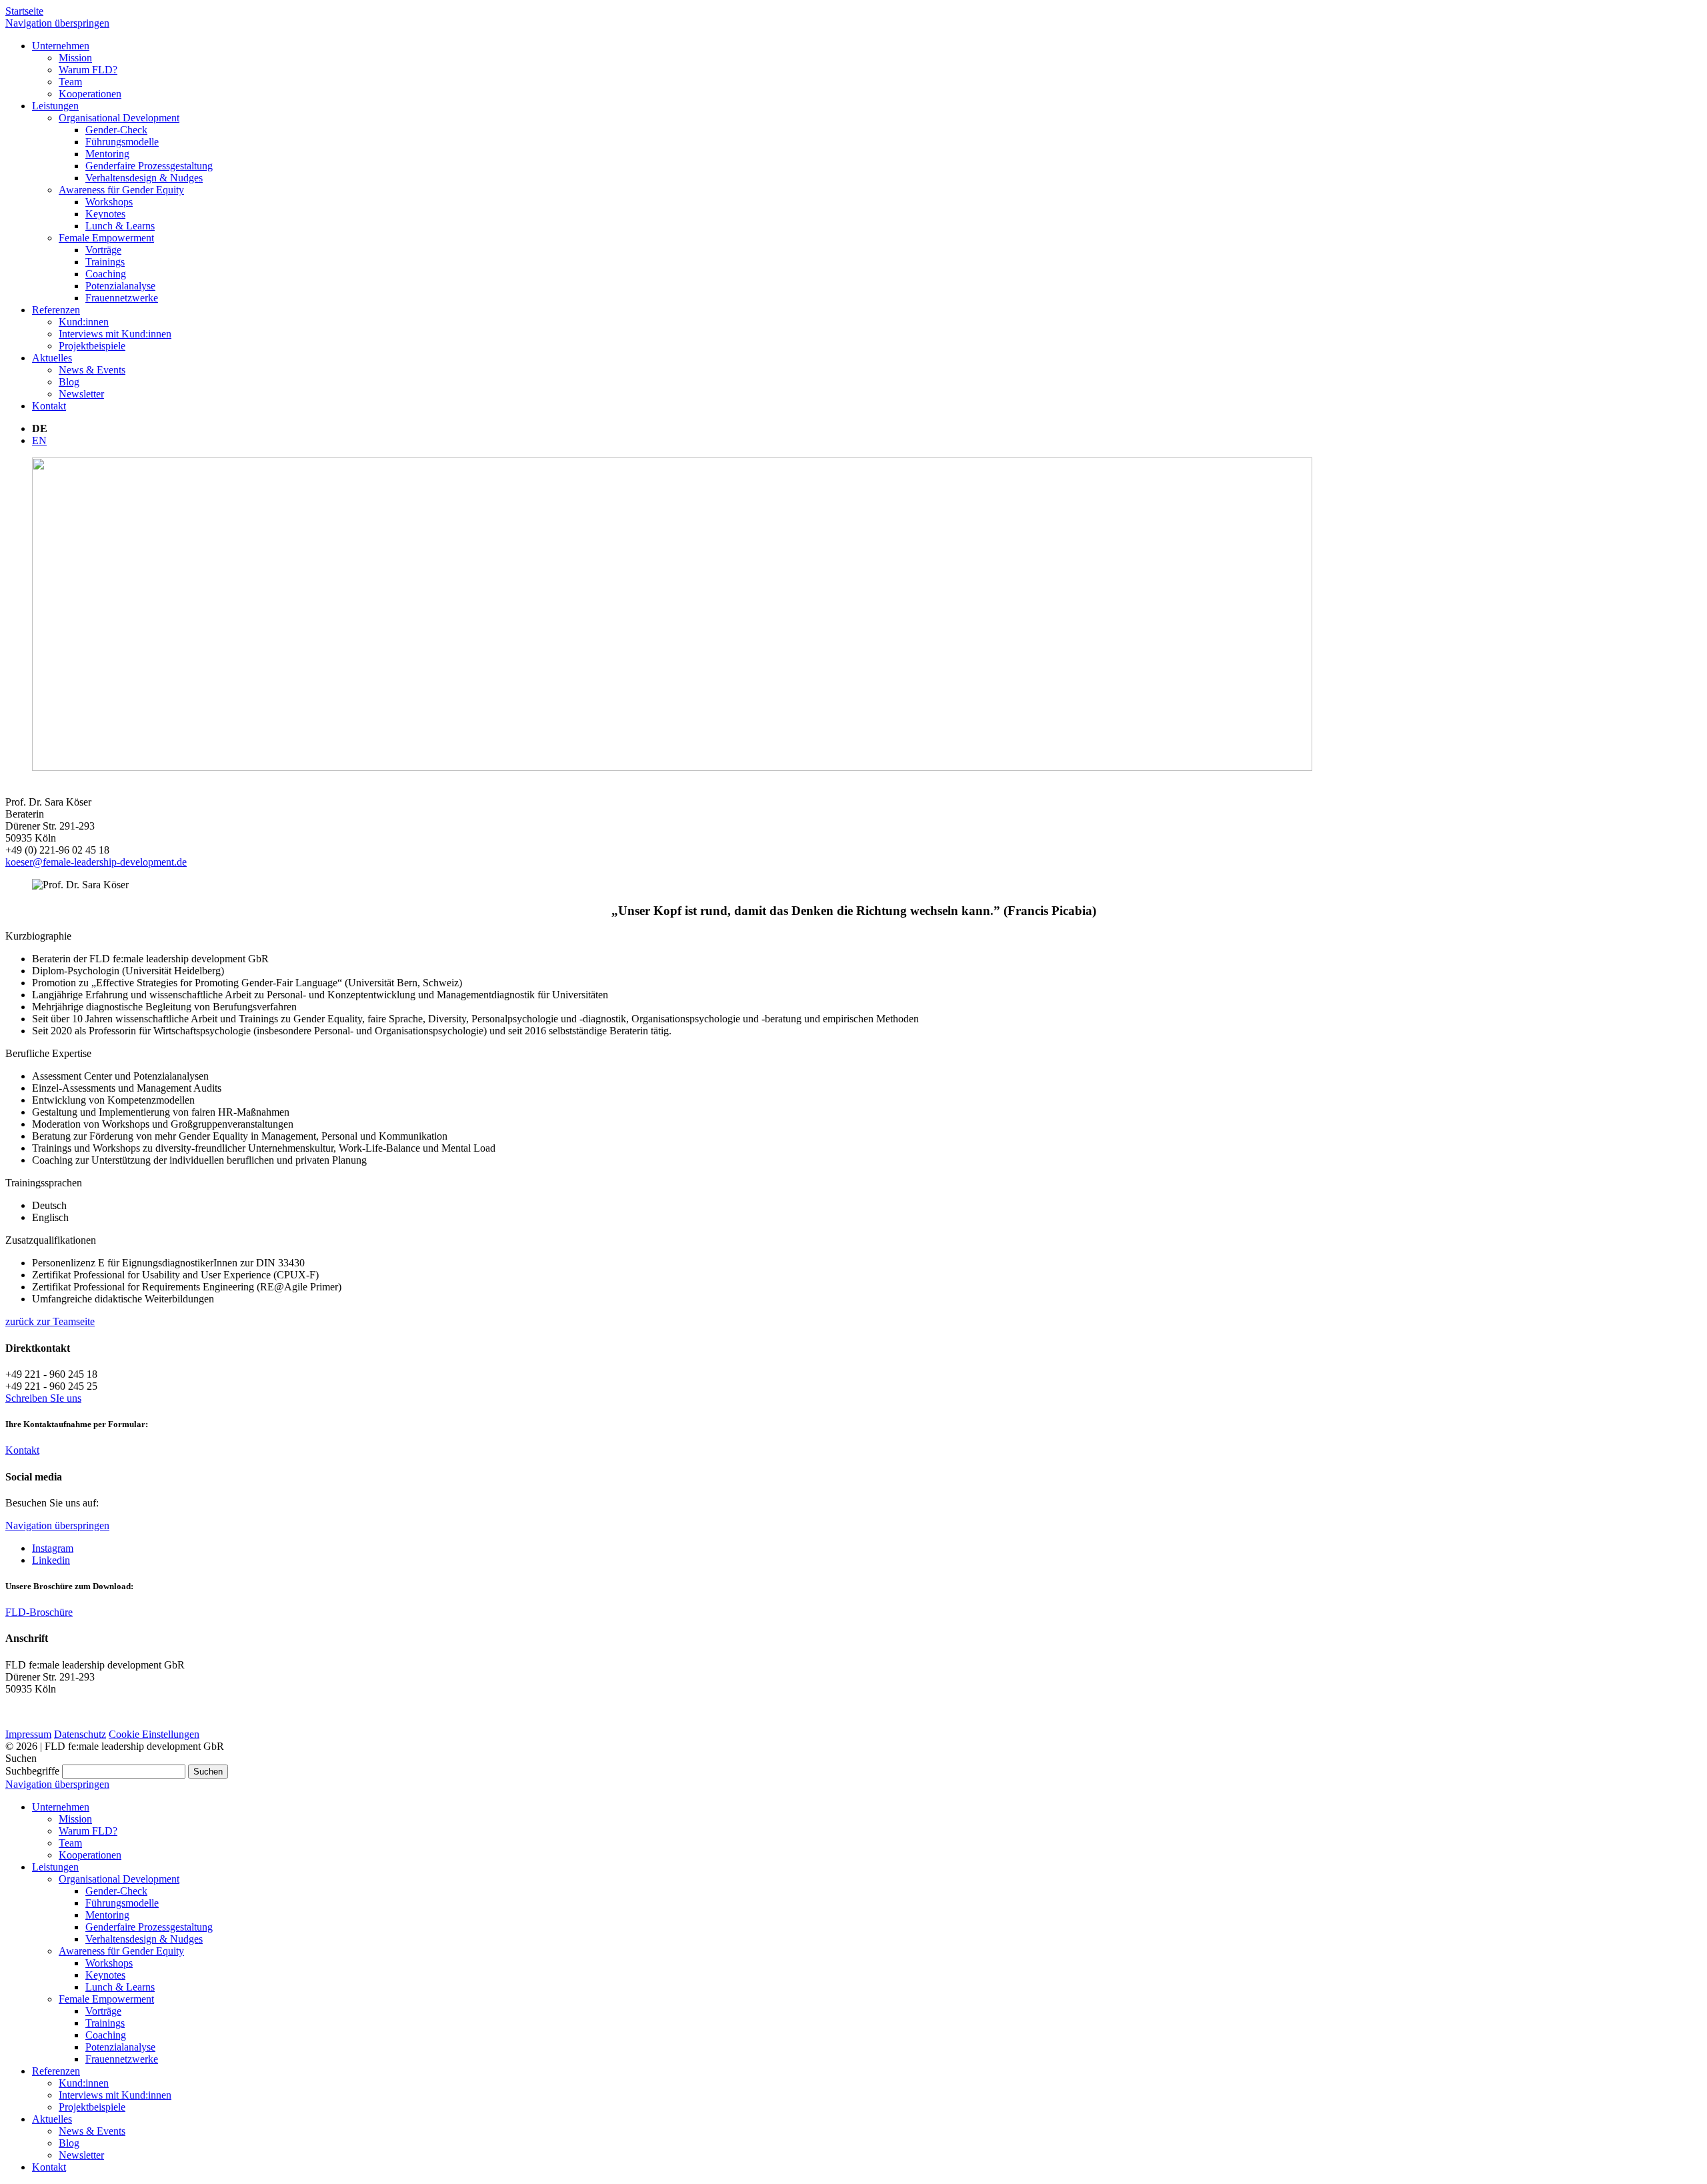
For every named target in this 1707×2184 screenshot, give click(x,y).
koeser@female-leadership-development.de (96, 862)
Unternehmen (61, 1807)
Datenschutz (80, 1734)
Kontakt (22, 1450)
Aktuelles (52, 2119)
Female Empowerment (106, 1999)
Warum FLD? (88, 1831)
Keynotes (105, 1975)
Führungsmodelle (122, 1903)
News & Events (92, 2131)
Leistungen (55, 1867)
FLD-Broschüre (39, 1612)
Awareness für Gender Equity (121, 1951)
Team (70, 1843)
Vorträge (103, 2011)
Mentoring (107, 1915)
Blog (69, 2143)
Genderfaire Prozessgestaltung (149, 1927)
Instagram (53, 1548)
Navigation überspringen (57, 23)
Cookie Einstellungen (154, 1734)
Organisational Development (119, 1879)
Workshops (109, 1963)
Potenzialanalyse (120, 2047)
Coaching (106, 2035)
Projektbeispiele (92, 2107)
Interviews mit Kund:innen (115, 2095)
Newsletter (81, 2155)
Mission (75, 1819)
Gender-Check (116, 1891)
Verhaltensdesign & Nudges (144, 1939)
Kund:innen (84, 2083)
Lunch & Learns (120, 1987)
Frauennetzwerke (122, 2059)
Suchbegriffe (32, 1771)
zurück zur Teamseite (50, 1321)
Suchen (208, 1772)
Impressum (28, 1734)
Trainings (105, 2023)
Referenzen (56, 2071)
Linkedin (51, 1560)
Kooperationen (90, 1855)
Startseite (24, 11)
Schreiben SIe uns (43, 1398)
